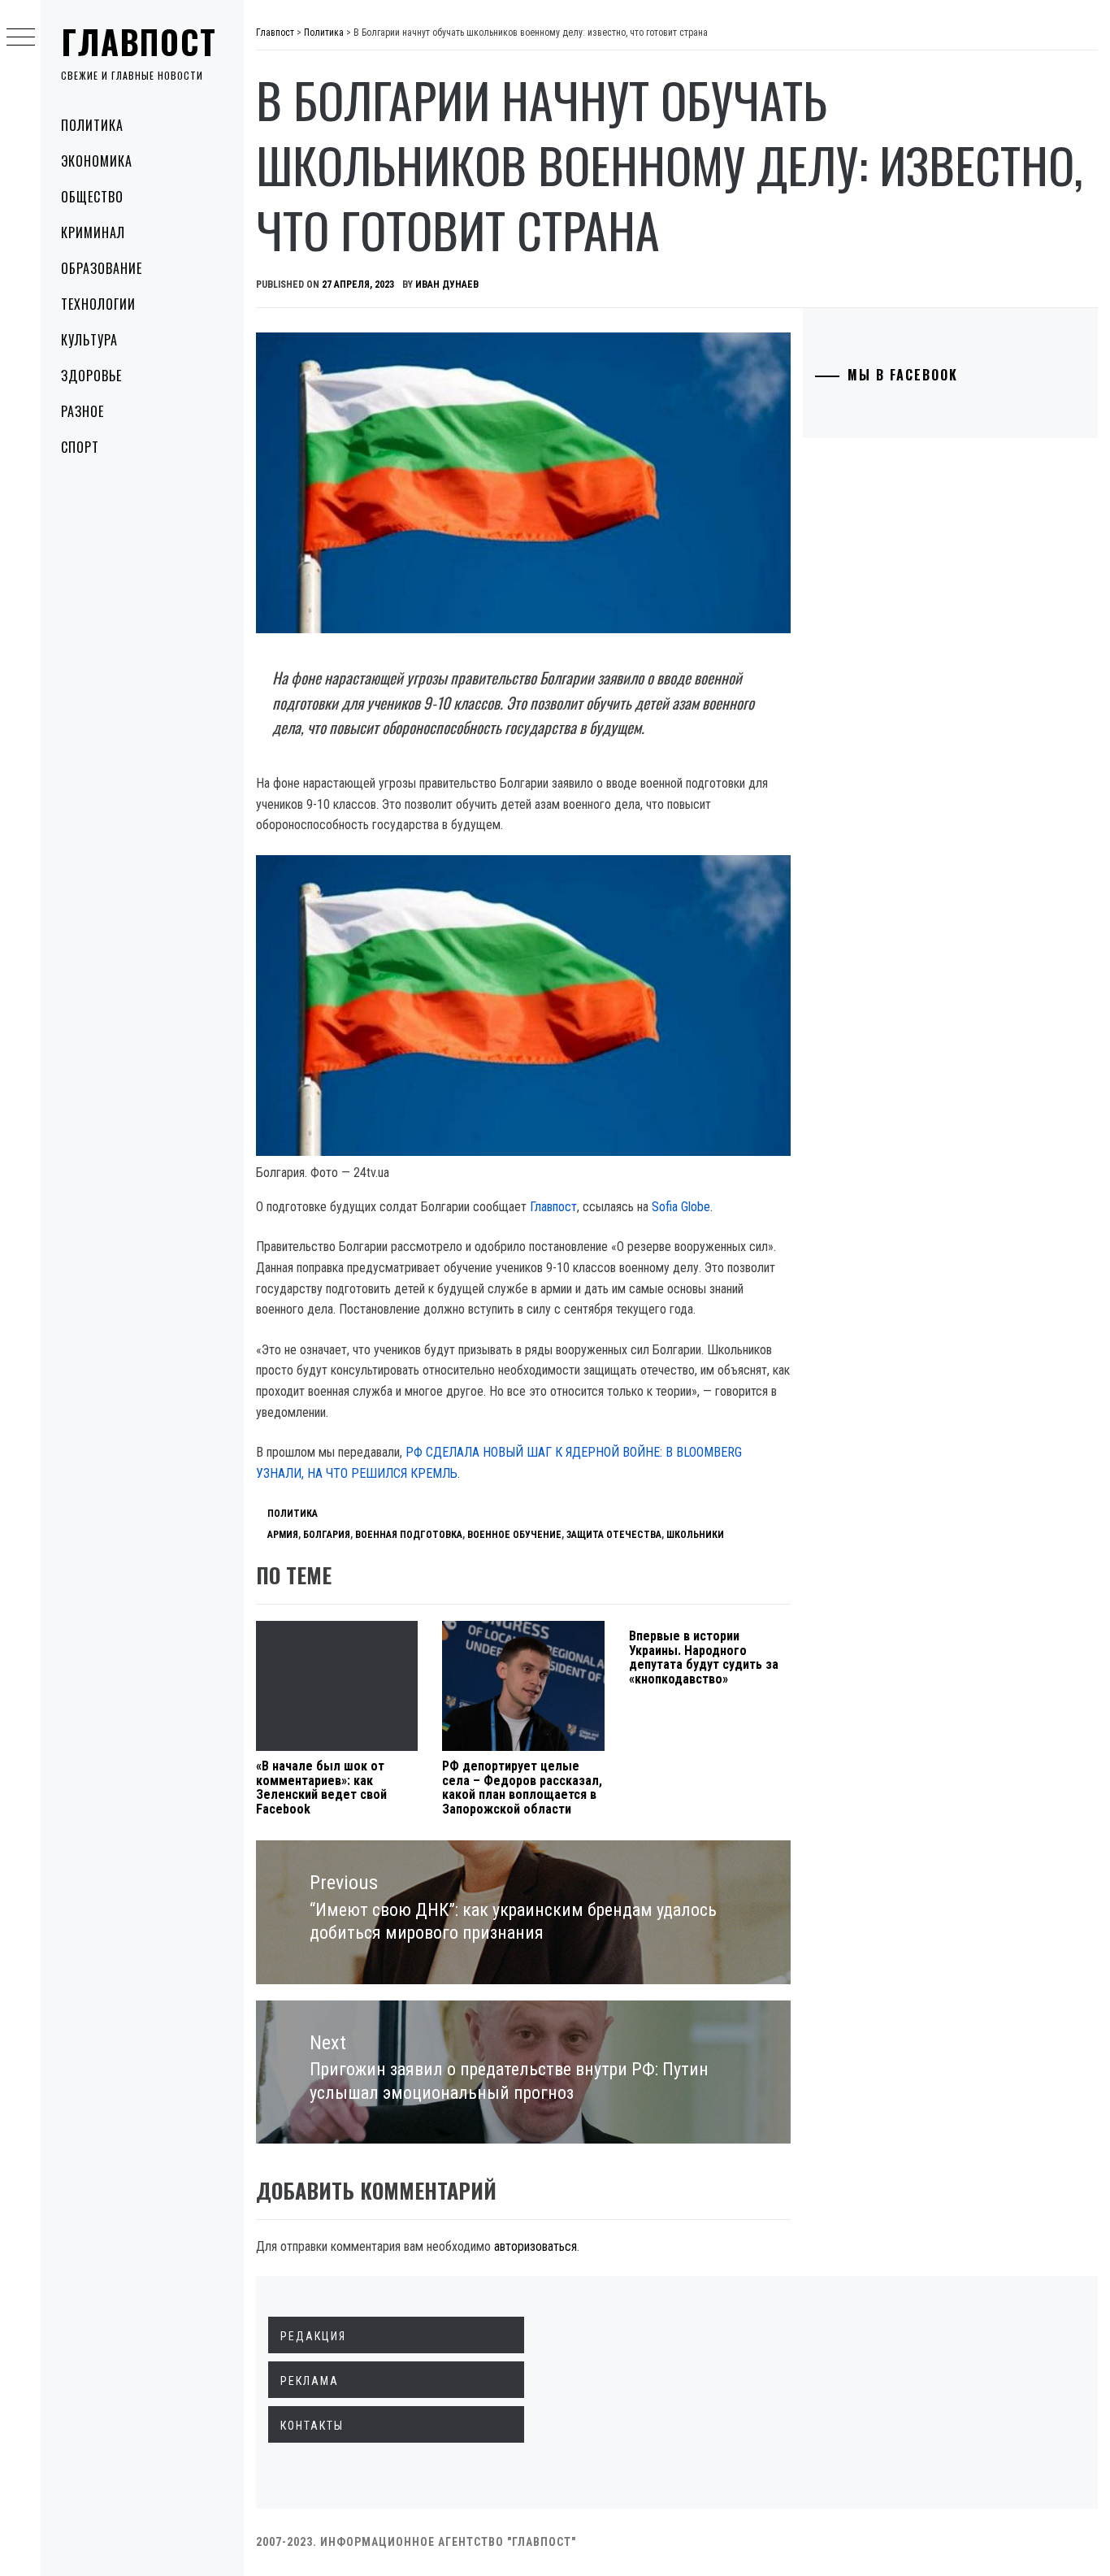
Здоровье (91, 376)
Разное (82, 411)
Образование (102, 268)
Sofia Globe (681, 1207)
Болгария (327, 1535)
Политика (92, 125)
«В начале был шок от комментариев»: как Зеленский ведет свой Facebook (321, 1788)
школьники (695, 1535)
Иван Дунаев (447, 285)
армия (283, 1535)
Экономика (97, 161)
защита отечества (614, 1535)
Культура (89, 340)
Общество (92, 197)
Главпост (139, 41)
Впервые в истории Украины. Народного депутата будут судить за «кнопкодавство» (704, 1657)
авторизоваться (535, 2246)
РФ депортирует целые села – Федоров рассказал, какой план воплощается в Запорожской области (522, 1788)
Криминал (93, 232)
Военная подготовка (409, 1535)
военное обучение (514, 1535)
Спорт (80, 447)
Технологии (98, 304)
